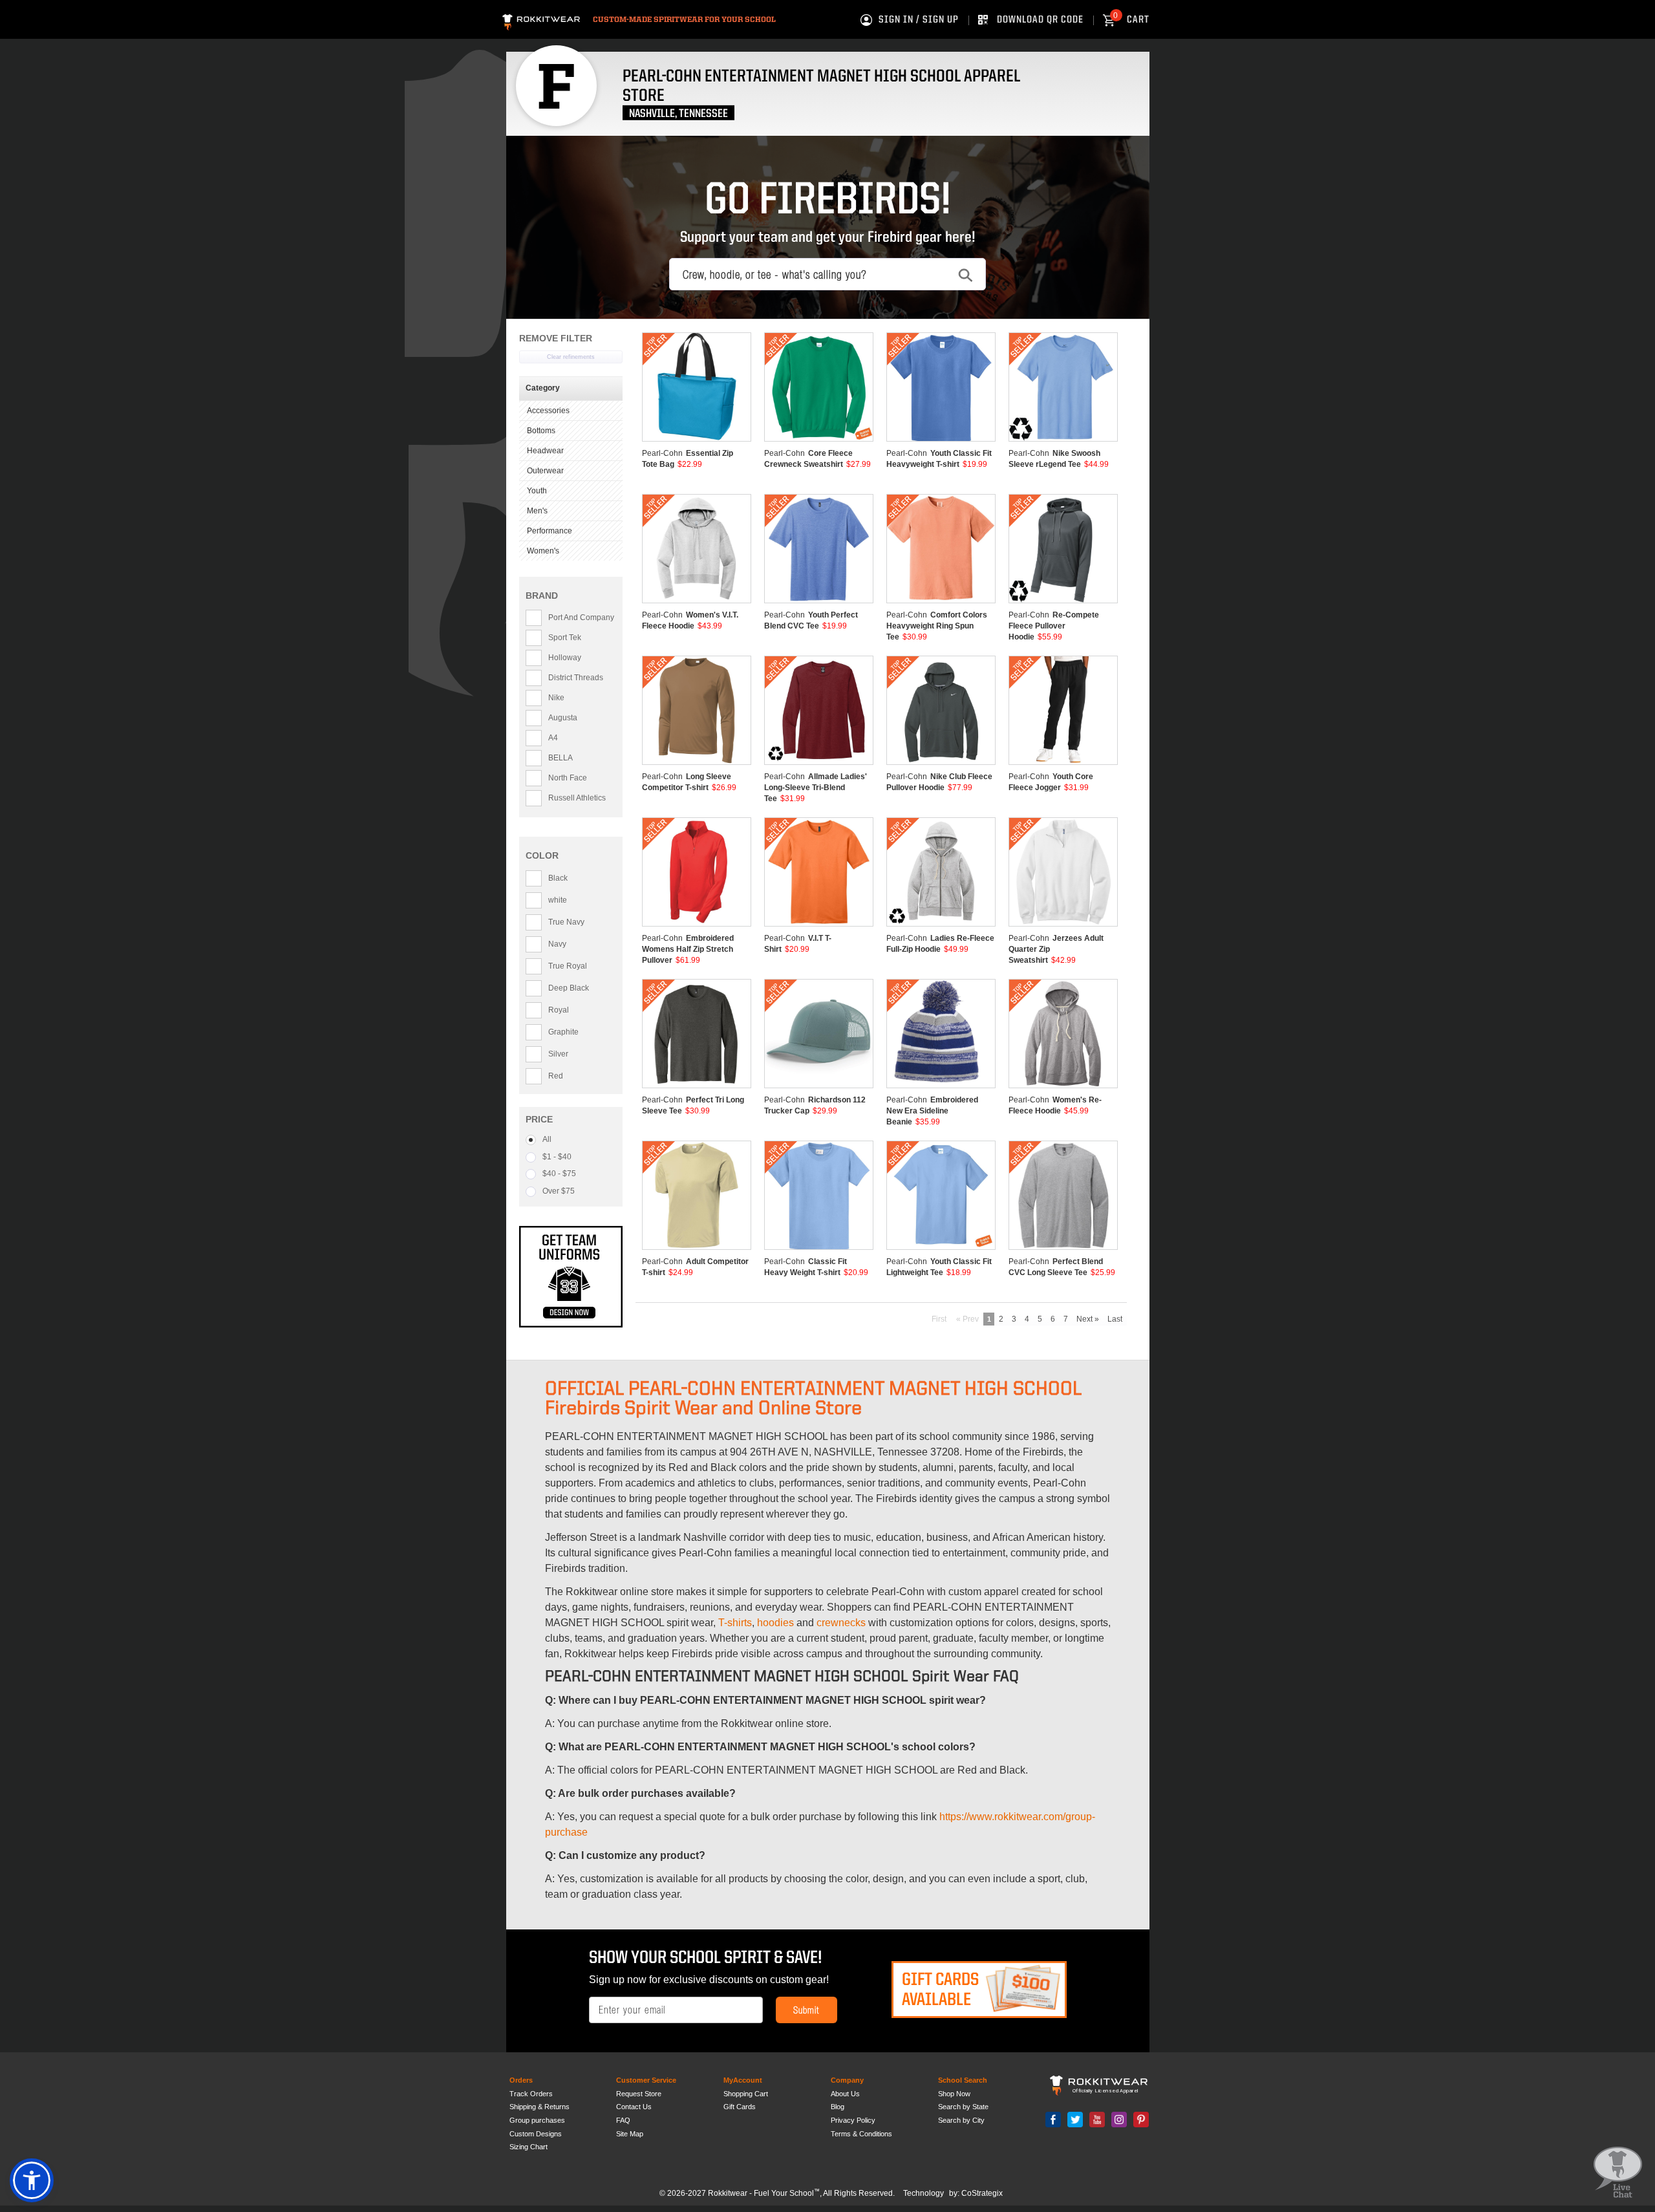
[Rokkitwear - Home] (541, 20)
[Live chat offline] (1618, 2173)
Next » (1088, 1319)
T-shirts (735, 1623)
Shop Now (954, 2094)
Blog (838, 2107)
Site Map (630, 2134)
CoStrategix (982, 2193)
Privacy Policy (853, 2120)
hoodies (775, 1623)
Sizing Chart (529, 2147)
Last (1115, 1319)
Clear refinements (571, 357)
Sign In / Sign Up (919, 20)
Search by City (961, 2120)
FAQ (623, 2120)
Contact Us (634, 2107)
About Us (845, 2094)
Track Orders (531, 2094)
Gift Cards (740, 2107)
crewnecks (841, 1623)
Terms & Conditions (861, 2134)
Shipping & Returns (539, 2107)
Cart (1131, 20)
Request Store (639, 2094)
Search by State (963, 2107)
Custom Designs (536, 2134)
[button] (32, 2180)
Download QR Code (1040, 20)
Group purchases (537, 2120)
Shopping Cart (746, 2094)
